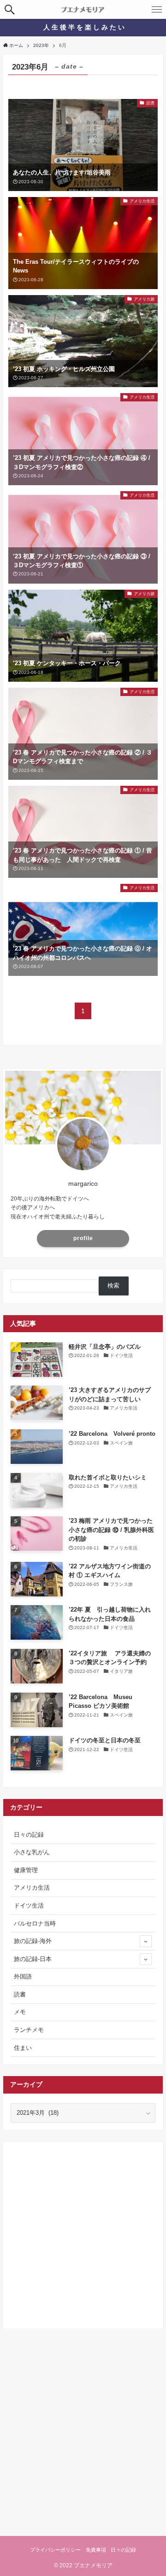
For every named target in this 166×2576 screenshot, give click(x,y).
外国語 (23, 1976)
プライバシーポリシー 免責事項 (68, 2550)
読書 (20, 1994)
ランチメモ (29, 2030)
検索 (113, 1285)
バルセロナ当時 (35, 1923)
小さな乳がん (32, 1852)
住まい (23, 2048)
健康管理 (26, 1870)
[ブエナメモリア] (83, 9)
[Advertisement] (83, 2232)
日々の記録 (29, 1835)
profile (83, 1238)
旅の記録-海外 (33, 1941)
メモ (20, 2012)
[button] (9, 9)
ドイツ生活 (29, 1906)
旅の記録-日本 (33, 1959)
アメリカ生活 (32, 1888)
